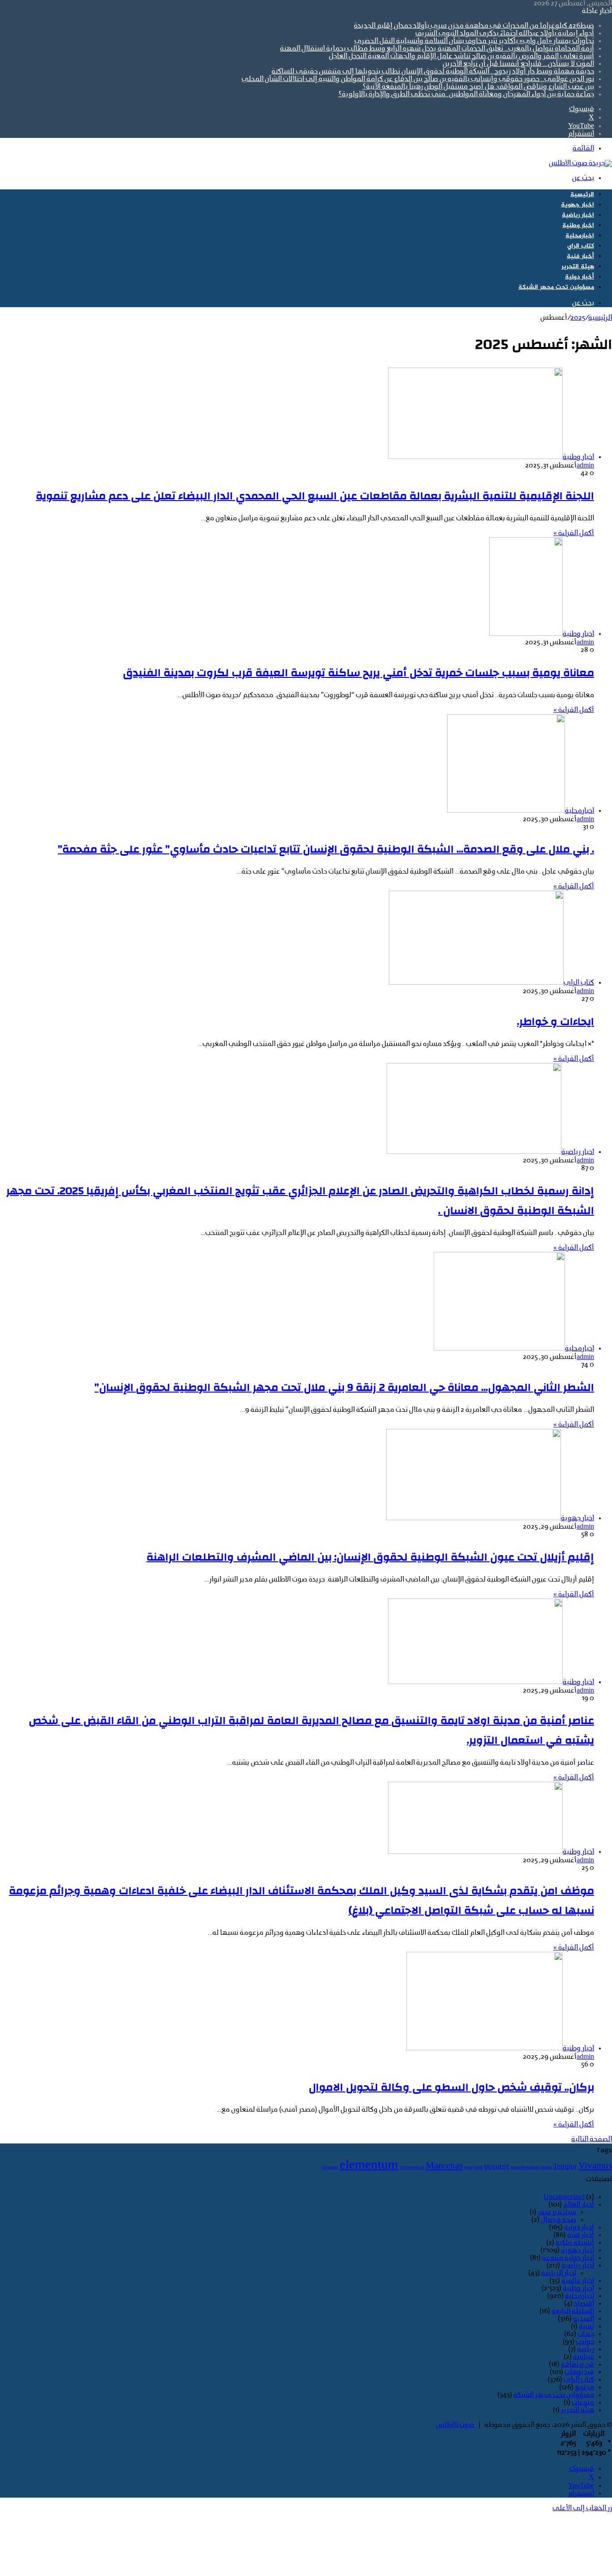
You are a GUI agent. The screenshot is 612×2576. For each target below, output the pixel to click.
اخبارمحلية (580, 236)
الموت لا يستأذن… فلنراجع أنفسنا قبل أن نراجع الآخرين (518, 64)
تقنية (586, 2327)
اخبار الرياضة (559, 2273)
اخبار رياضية (578, 215)
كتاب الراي (581, 246)
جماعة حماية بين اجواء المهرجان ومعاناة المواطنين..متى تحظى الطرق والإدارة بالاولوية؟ (466, 94)
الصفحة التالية (592, 2139)
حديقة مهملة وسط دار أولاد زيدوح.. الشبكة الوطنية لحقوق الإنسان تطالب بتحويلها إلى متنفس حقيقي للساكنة (433, 72)
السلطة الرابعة (573, 2311)
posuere (497, 2167)
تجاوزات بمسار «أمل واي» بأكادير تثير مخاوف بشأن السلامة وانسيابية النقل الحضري (474, 41)
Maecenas (444, 2166)
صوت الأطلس (455, 2425)
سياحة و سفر (557, 2212)
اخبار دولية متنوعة (568, 2258)
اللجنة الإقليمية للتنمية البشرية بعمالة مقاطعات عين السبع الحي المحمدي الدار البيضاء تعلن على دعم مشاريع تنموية (315, 496)
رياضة (586, 2349)
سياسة (584, 2357)
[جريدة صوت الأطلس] (580, 163)
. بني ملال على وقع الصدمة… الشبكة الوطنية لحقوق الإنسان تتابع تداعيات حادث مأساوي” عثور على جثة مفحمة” (326, 849)
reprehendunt (525, 2167)
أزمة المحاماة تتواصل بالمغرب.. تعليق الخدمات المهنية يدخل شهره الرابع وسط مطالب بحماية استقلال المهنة (437, 49)
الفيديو (584, 2319)
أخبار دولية (580, 277)
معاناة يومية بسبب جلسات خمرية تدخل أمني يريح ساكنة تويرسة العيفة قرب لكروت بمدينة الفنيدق (359, 673)
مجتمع (584, 2387)
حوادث (585, 2342)
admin (585, 466)
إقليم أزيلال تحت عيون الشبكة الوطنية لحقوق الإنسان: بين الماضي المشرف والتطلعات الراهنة (370, 1557)
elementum (369, 2165)
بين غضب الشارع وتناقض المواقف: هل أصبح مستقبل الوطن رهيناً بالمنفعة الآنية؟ (478, 87)
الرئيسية (582, 195)
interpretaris (412, 2167)
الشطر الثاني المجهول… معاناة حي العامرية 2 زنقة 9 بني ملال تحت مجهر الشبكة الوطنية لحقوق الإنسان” (344, 1388)
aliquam (330, 2167)
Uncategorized (564, 2197)
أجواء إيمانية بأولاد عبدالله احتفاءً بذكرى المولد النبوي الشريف (505, 34)
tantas (546, 2167)
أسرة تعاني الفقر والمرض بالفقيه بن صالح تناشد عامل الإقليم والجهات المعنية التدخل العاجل (461, 56)
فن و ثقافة (578, 2365)
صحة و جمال (558, 2220)
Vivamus (595, 2166)
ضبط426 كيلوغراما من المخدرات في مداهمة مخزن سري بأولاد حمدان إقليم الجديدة (474, 26)
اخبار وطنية (578, 225)
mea (468, 2167)
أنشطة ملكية (575, 2243)
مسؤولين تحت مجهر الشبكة (556, 287)
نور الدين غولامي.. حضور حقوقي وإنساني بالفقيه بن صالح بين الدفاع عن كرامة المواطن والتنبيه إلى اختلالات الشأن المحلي (418, 79)
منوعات (583, 2403)
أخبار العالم (579, 2205)
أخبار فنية (580, 256)
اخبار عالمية (578, 2281)
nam (478, 2167)
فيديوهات (579, 2372)
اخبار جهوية (578, 205)
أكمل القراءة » (574, 533)
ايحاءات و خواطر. (556, 1022)
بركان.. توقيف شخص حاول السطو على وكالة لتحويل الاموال (451, 2087)
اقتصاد (584, 2304)
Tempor (565, 2167)
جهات (586, 2334)
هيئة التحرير (578, 267)
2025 (578, 318)
